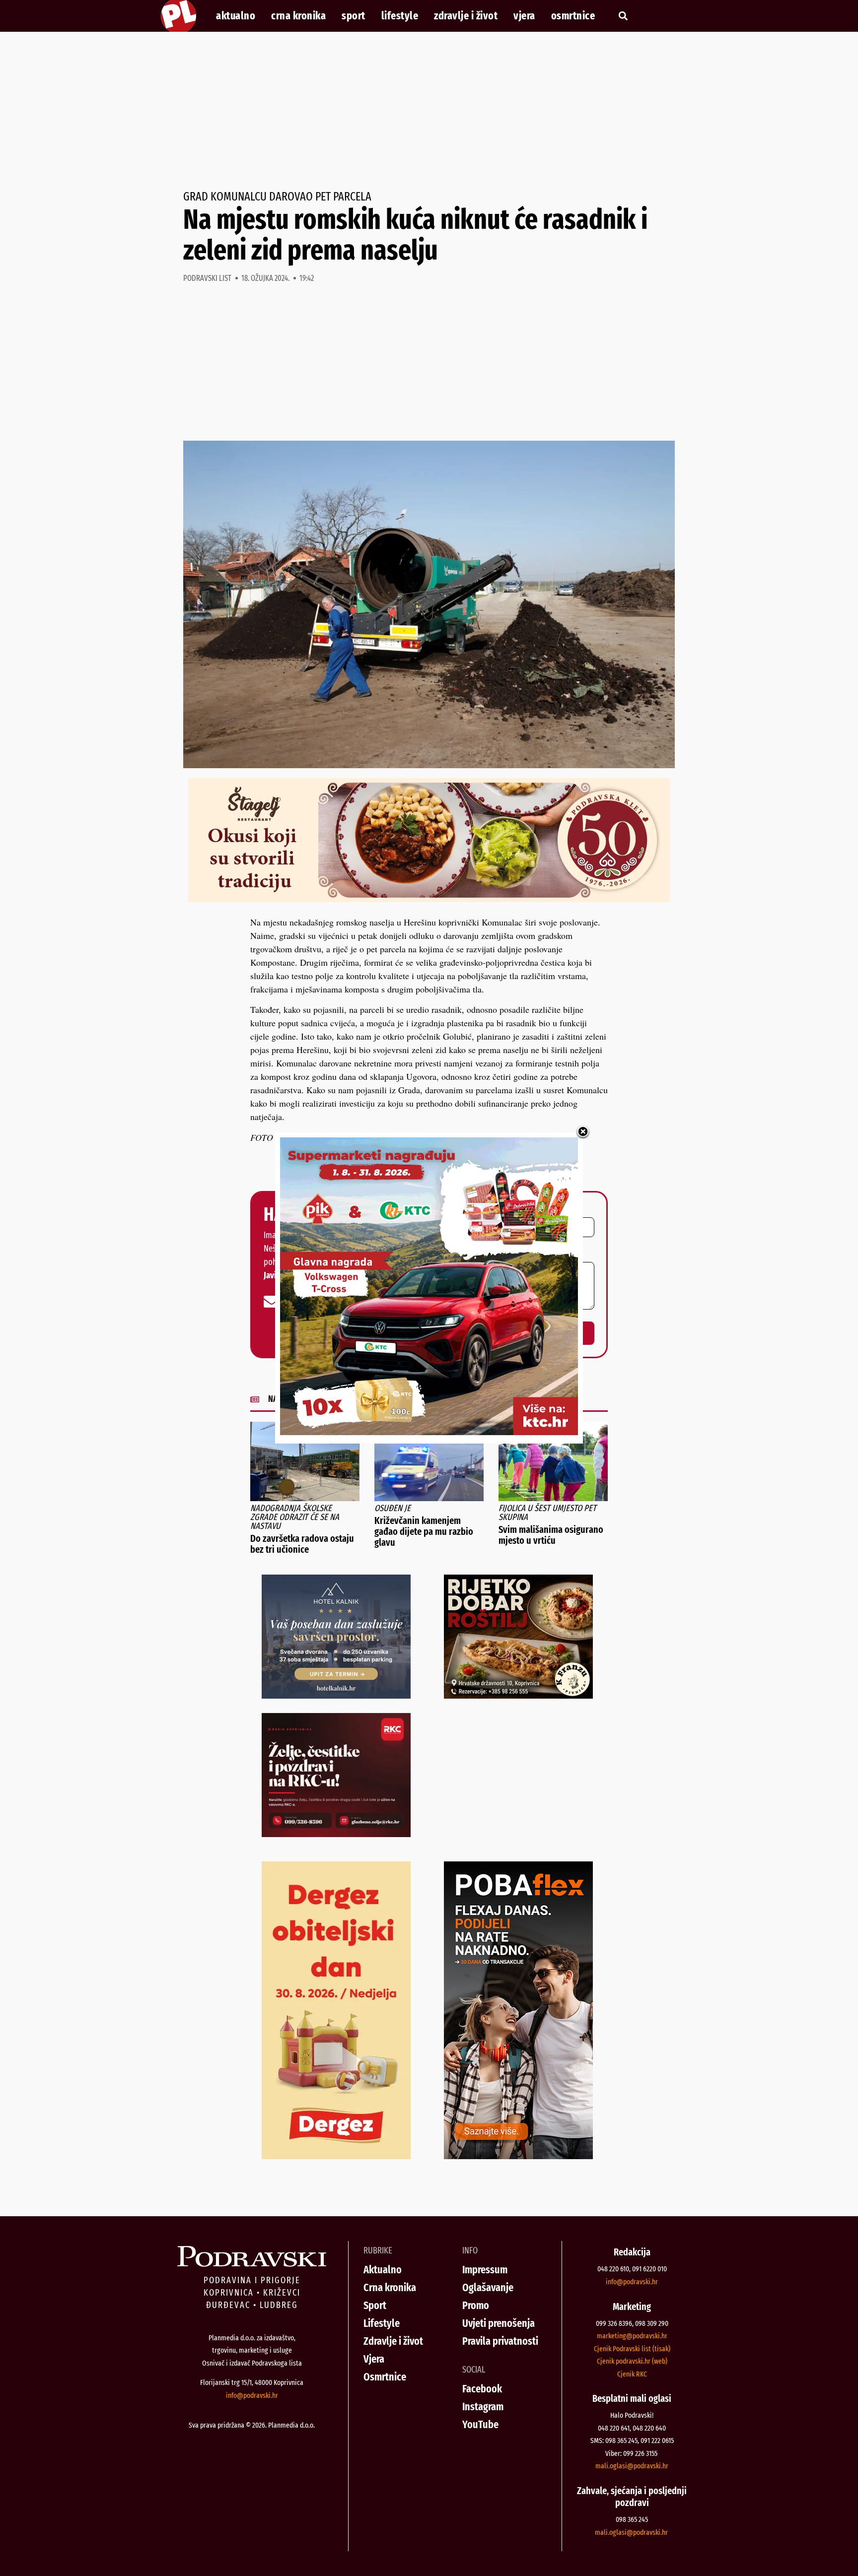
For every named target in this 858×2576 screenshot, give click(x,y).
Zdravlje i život (466, 16)
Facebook (482, 2389)
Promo (476, 2305)
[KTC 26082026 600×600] (429, 1432)
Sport (354, 16)
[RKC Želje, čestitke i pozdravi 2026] (336, 1834)
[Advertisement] (429, 111)
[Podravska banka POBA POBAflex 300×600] (518, 2156)
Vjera (524, 16)
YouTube (480, 2424)
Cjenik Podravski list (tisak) (632, 2349)
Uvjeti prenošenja (499, 2323)
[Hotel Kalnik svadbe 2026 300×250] (336, 1695)
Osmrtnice (573, 16)
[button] (623, 16)
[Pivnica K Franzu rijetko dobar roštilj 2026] (518, 1695)
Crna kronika (298, 16)
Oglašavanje (488, 2287)
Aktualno (236, 16)
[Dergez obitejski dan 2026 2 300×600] (336, 2156)
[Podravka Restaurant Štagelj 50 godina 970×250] (429, 899)
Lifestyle (400, 16)
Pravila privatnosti (500, 2341)
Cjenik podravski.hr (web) (632, 2361)
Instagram (483, 2407)
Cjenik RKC (632, 2374)
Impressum (485, 2270)
